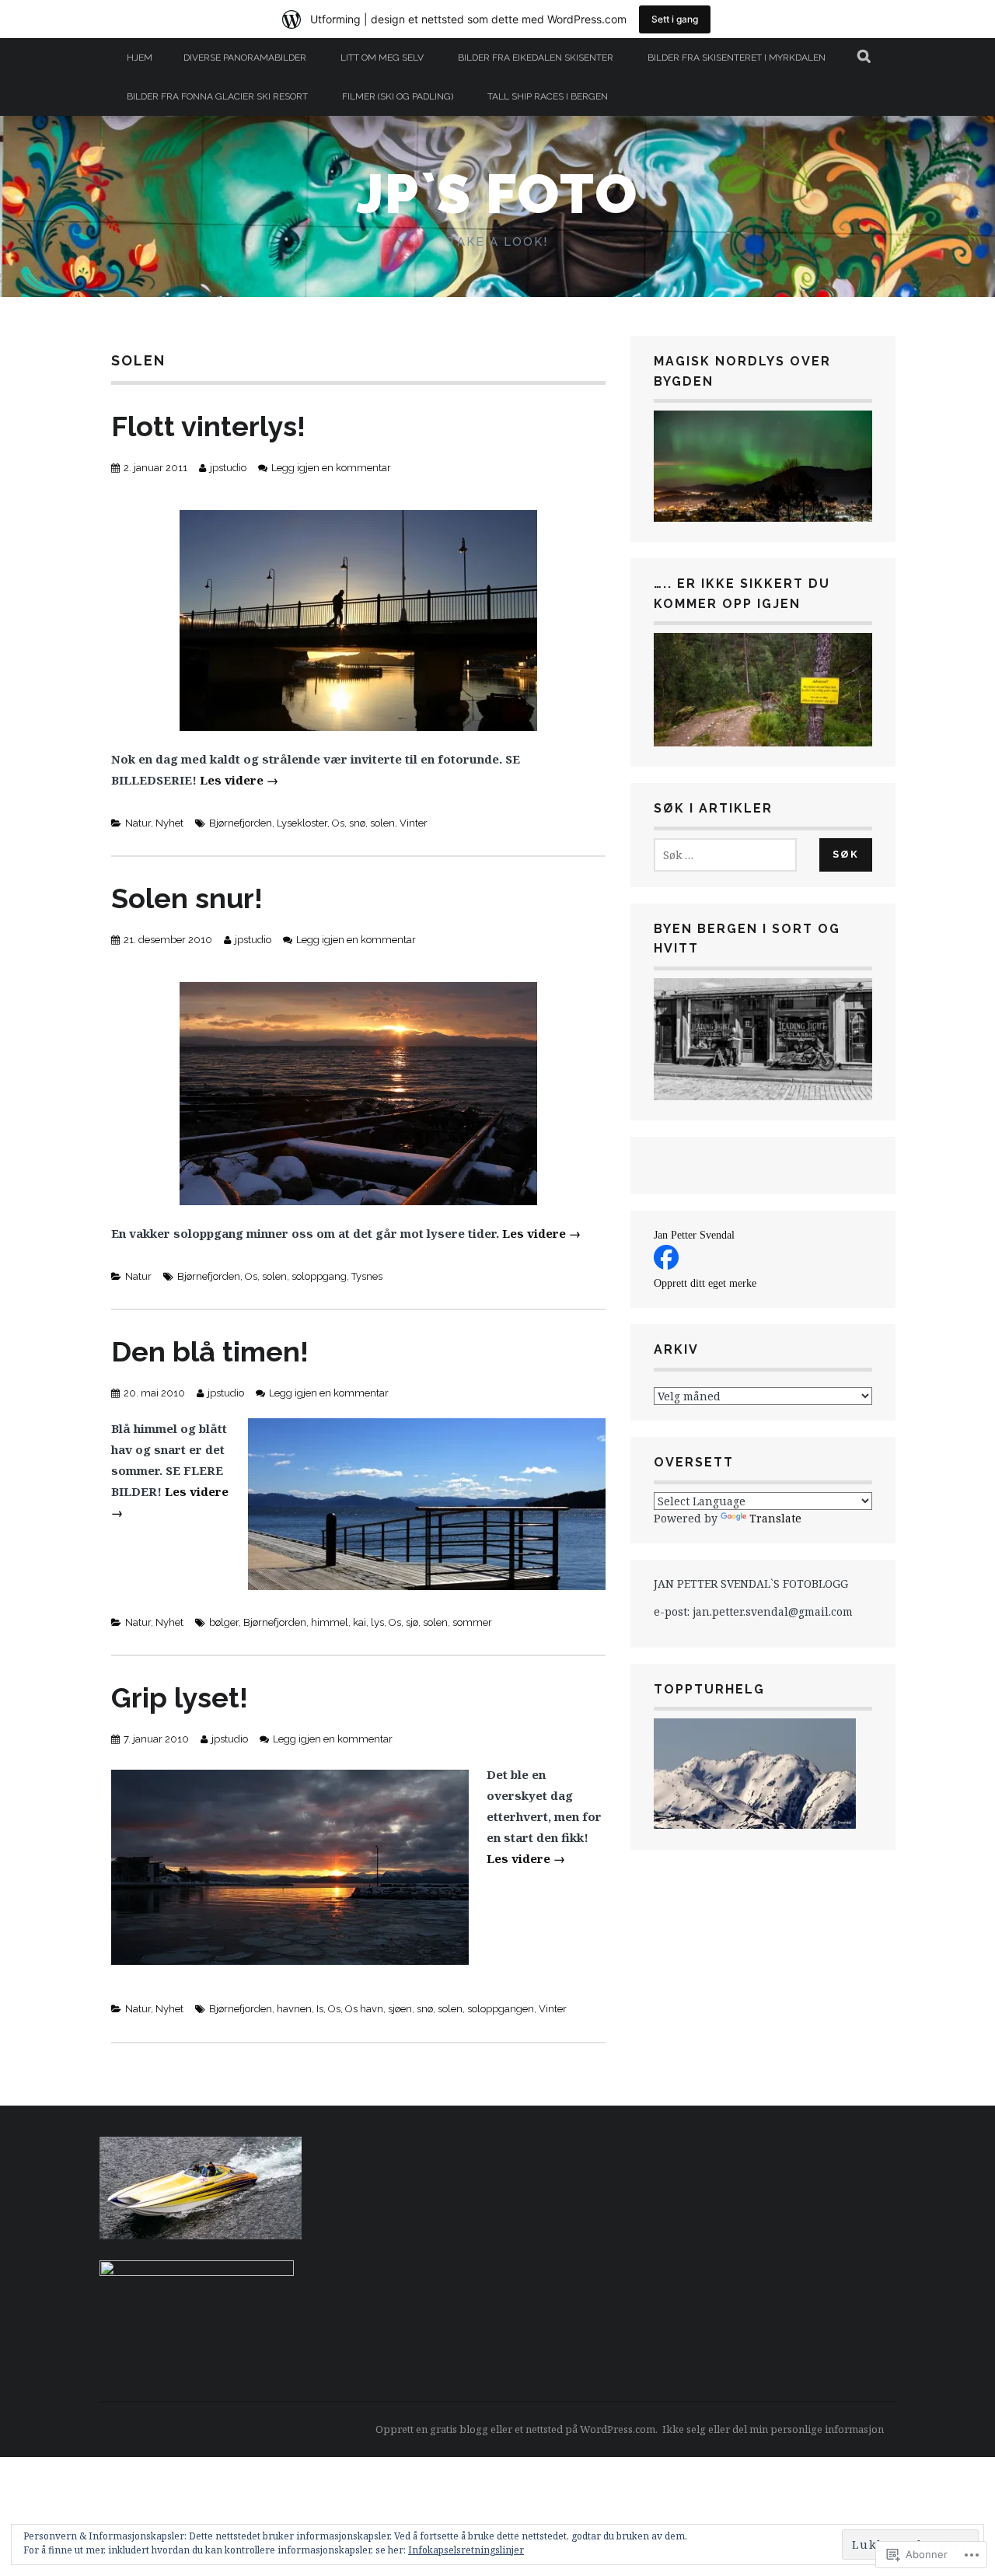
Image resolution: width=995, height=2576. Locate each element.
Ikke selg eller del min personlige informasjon (773, 2429)
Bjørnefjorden (241, 823)
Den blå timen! (210, 1351)
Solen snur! (187, 898)
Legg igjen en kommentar (331, 468)
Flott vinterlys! (208, 426)
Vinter (414, 823)
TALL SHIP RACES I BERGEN (548, 96)
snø (357, 823)
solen (382, 823)
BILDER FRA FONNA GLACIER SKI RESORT (217, 96)
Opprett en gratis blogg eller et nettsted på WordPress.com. (517, 2429)
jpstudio (228, 468)
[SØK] (865, 58)
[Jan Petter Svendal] (666, 1265)
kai (360, 1622)
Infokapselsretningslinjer (466, 2550)
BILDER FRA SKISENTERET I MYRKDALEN (737, 58)
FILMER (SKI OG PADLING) (398, 96)
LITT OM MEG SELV (382, 58)
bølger (224, 1622)
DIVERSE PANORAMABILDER (245, 58)
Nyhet (169, 823)
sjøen (400, 2009)
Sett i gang (675, 19)
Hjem (140, 58)
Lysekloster (302, 823)
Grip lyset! (180, 1697)
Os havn (364, 2009)
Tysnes (367, 1276)
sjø (412, 1622)
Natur (138, 823)
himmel (330, 1622)
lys (377, 1622)
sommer (472, 1622)
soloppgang (319, 1276)
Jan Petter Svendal (694, 1235)
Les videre (239, 780)
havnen (294, 2009)
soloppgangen (501, 2009)
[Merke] (725, 855)
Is (320, 2009)
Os (338, 823)
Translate (775, 1518)
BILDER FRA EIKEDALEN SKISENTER (536, 58)
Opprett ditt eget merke (705, 1283)
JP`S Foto (497, 194)
